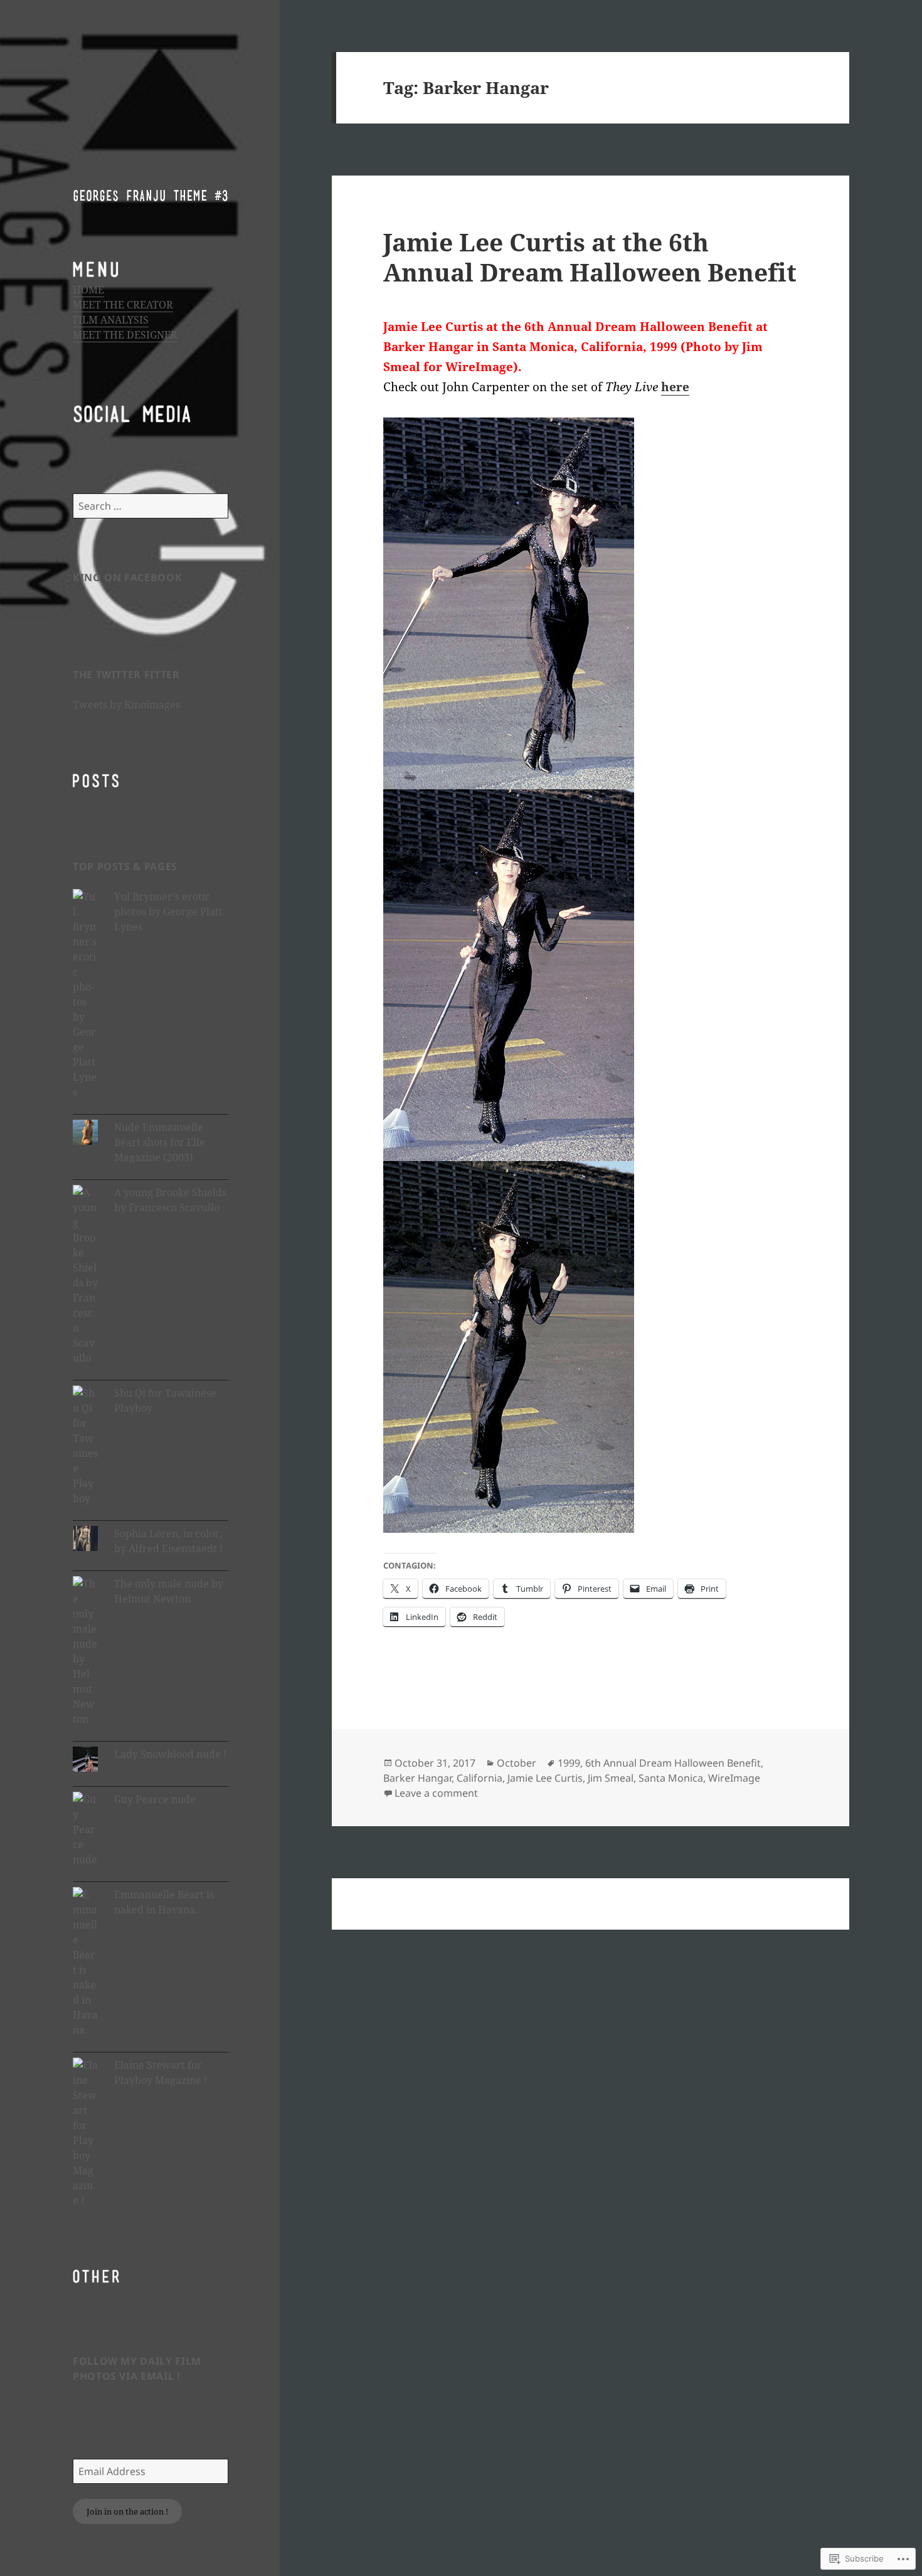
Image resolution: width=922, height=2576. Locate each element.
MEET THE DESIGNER (125, 335)
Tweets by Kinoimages (126, 705)
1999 (569, 1763)
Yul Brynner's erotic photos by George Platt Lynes (168, 912)
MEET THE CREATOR (123, 305)
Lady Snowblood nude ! (170, 1754)
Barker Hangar (417, 1778)
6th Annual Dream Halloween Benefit (673, 1763)
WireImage (734, 1778)
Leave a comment (436, 1793)
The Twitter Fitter (126, 675)
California (480, 1778)
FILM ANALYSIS (111, 320)
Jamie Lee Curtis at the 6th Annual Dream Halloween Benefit (590, 257)
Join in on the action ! (127, 2511)
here (675, 387)
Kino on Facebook (127, 577)
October (517, 1763)
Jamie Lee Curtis (545, 1778)
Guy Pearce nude (155, 1799)
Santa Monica (671, 1778)
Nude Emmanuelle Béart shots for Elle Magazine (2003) (160, 1142)
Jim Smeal (611, 1778)
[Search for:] (151, 506)
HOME (88, 290)
